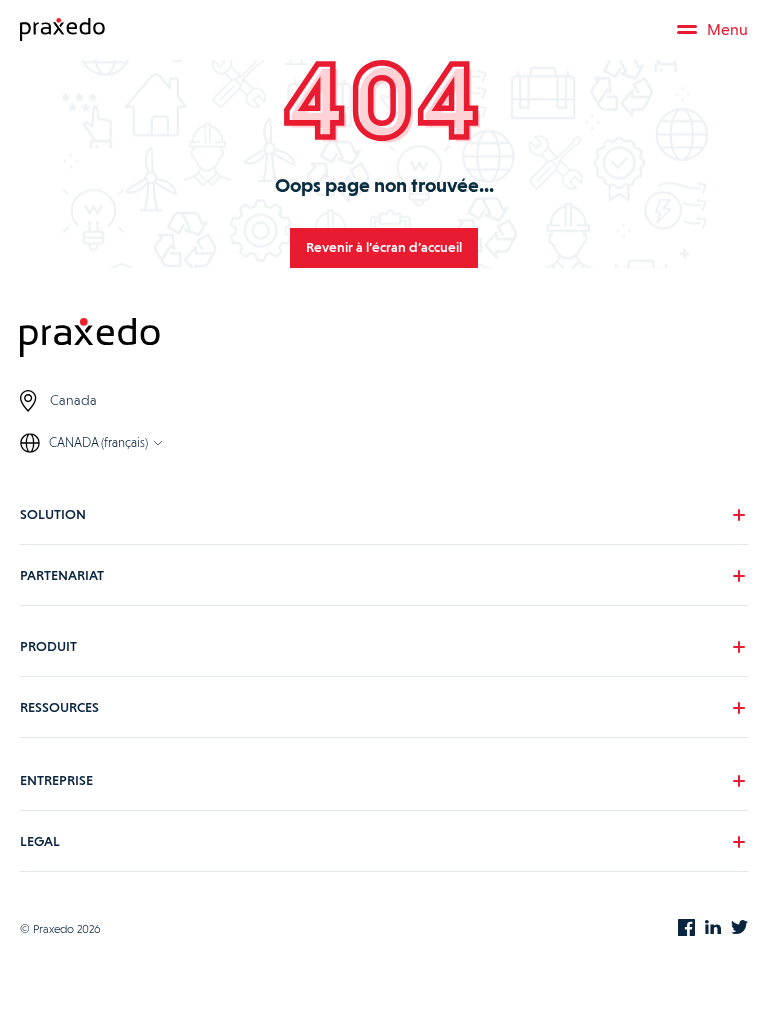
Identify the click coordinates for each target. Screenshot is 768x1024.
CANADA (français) (98, 441)
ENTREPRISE (56, 779)
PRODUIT (48, 645)
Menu (727, 29)
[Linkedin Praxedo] (713, 929)
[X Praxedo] (739, 929)
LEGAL (40, 840)
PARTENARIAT (62, 574)
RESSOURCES (59, 706)
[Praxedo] (62, 30)
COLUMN (63, 748)
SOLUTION (53, 513)
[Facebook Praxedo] (686, 928)
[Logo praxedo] (384, 340)
